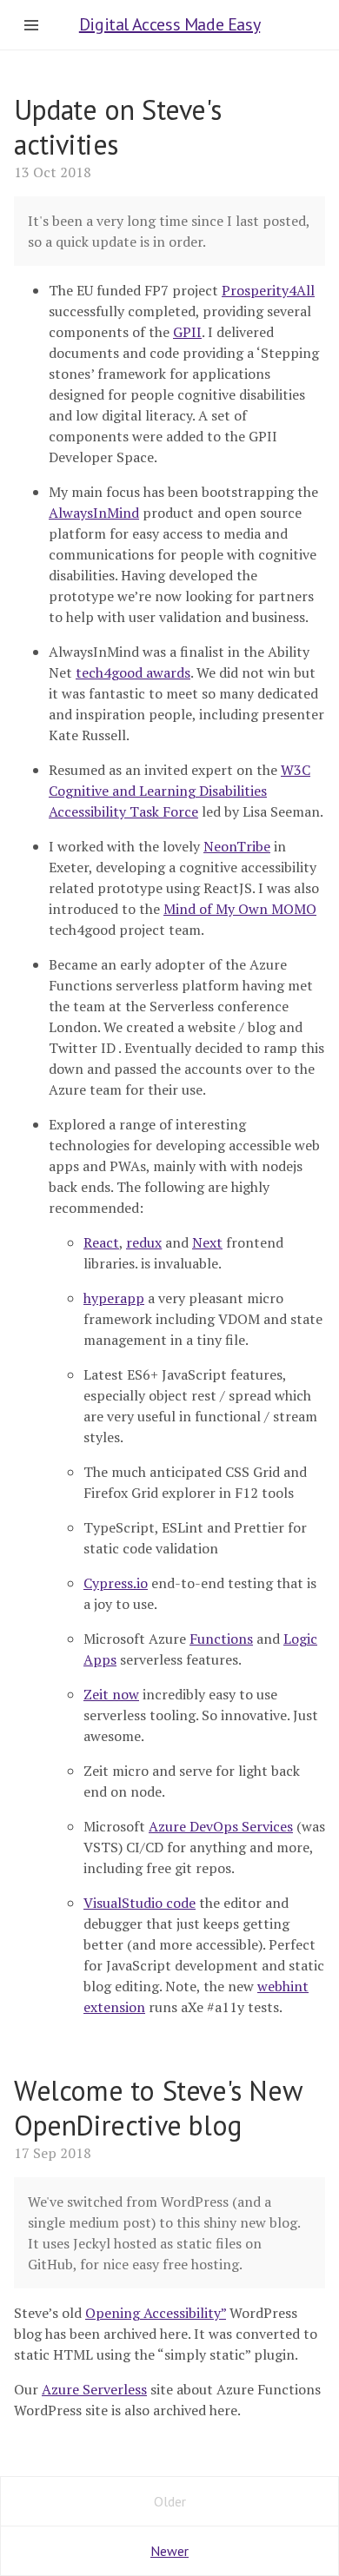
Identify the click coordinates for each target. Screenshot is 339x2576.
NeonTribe (237, 846)
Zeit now (111, 1694)
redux (144, 1242)
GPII (187, 332)
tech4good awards (133, 672)
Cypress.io (116, 1583)
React (101, 1242)
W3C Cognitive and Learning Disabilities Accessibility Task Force (179, 791)
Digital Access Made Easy (169, 24)
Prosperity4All (268, 290)
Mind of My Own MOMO (240, 909)
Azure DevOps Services (221, 1826)
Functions (221, 1639)
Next (207, 1242)
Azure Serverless (94, 2389)
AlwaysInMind (94, 513)
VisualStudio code (140, 1903)
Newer (169, 2551)
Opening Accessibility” (156, 2313)
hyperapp (114, 1298)
